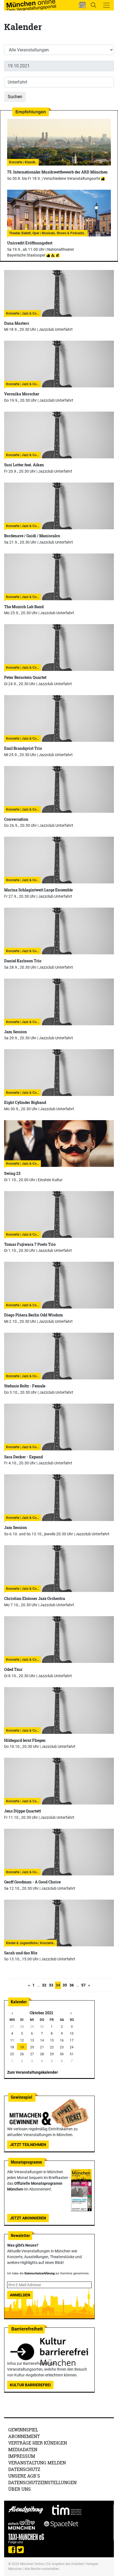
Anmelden (20, 2295)
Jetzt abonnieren (28, 2218)
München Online (32, 2564)
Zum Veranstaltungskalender (33, 2072)
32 (44, 1985)
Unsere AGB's (24, 2476)
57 (83, 1985)
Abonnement (24, 2436)
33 (51, 1985)
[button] (82, 5)
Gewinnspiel (23, 2430)
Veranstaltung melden (37, 2463)
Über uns (19, 2489)
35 (65, 1985)
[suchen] (93, 5)
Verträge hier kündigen (38, 2443)
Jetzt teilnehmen (28, 2145)
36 (72, 1985)
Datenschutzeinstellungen (42, 2482)
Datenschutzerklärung (40, 2273)
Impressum (22, 2456)
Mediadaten (23, 2449)
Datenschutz (24, 2469)
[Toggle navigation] (106, 5)
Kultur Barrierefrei (30, 2385)
